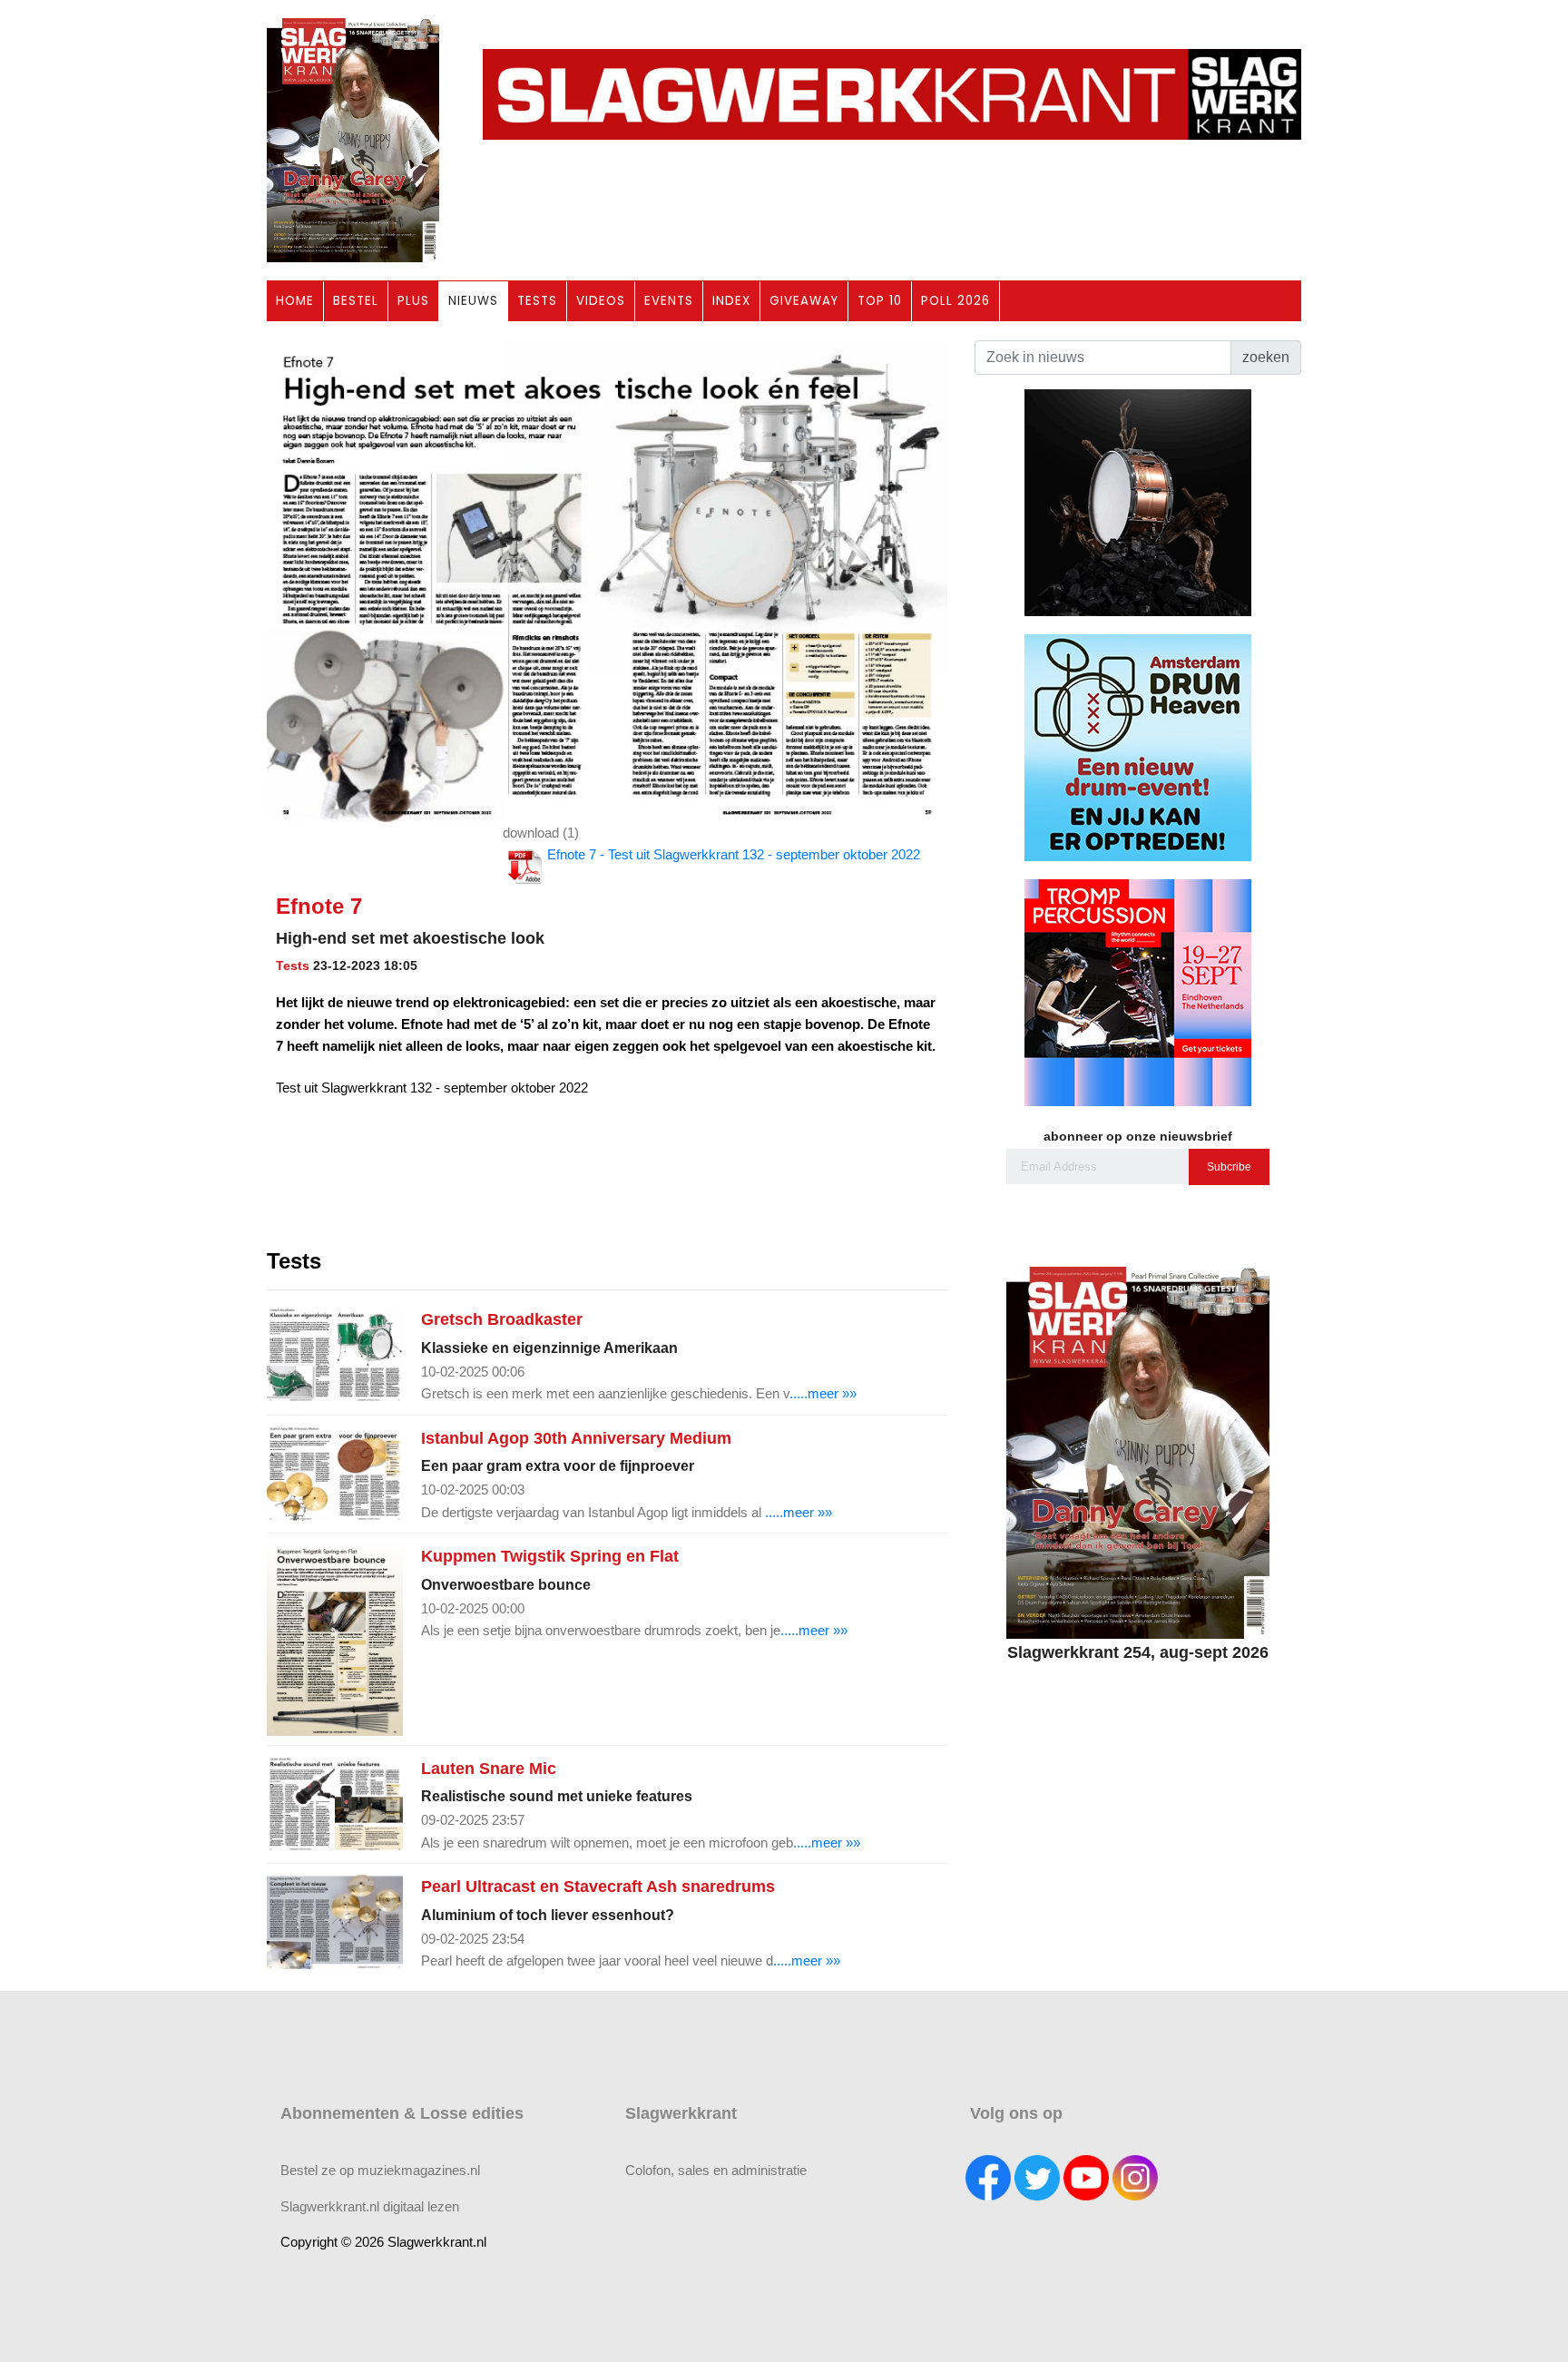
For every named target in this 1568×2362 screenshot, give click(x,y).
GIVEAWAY (804, 301)
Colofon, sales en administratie (716, 2170)
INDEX (731, 301)
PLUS (413, 301)
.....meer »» (823, 1393)
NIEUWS (473, 301)
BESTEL (356, 301)
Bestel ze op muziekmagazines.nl (380, 2170)
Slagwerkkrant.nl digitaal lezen (370, 2206)
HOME (295, 301)
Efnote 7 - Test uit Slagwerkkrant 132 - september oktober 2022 (734, 854)
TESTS (537, 301)
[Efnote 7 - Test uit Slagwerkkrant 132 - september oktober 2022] (607, 580)
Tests (293, 965)
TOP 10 (880, 301)
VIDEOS (601, 301)
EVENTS (669, 301)
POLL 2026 (955, 301)
